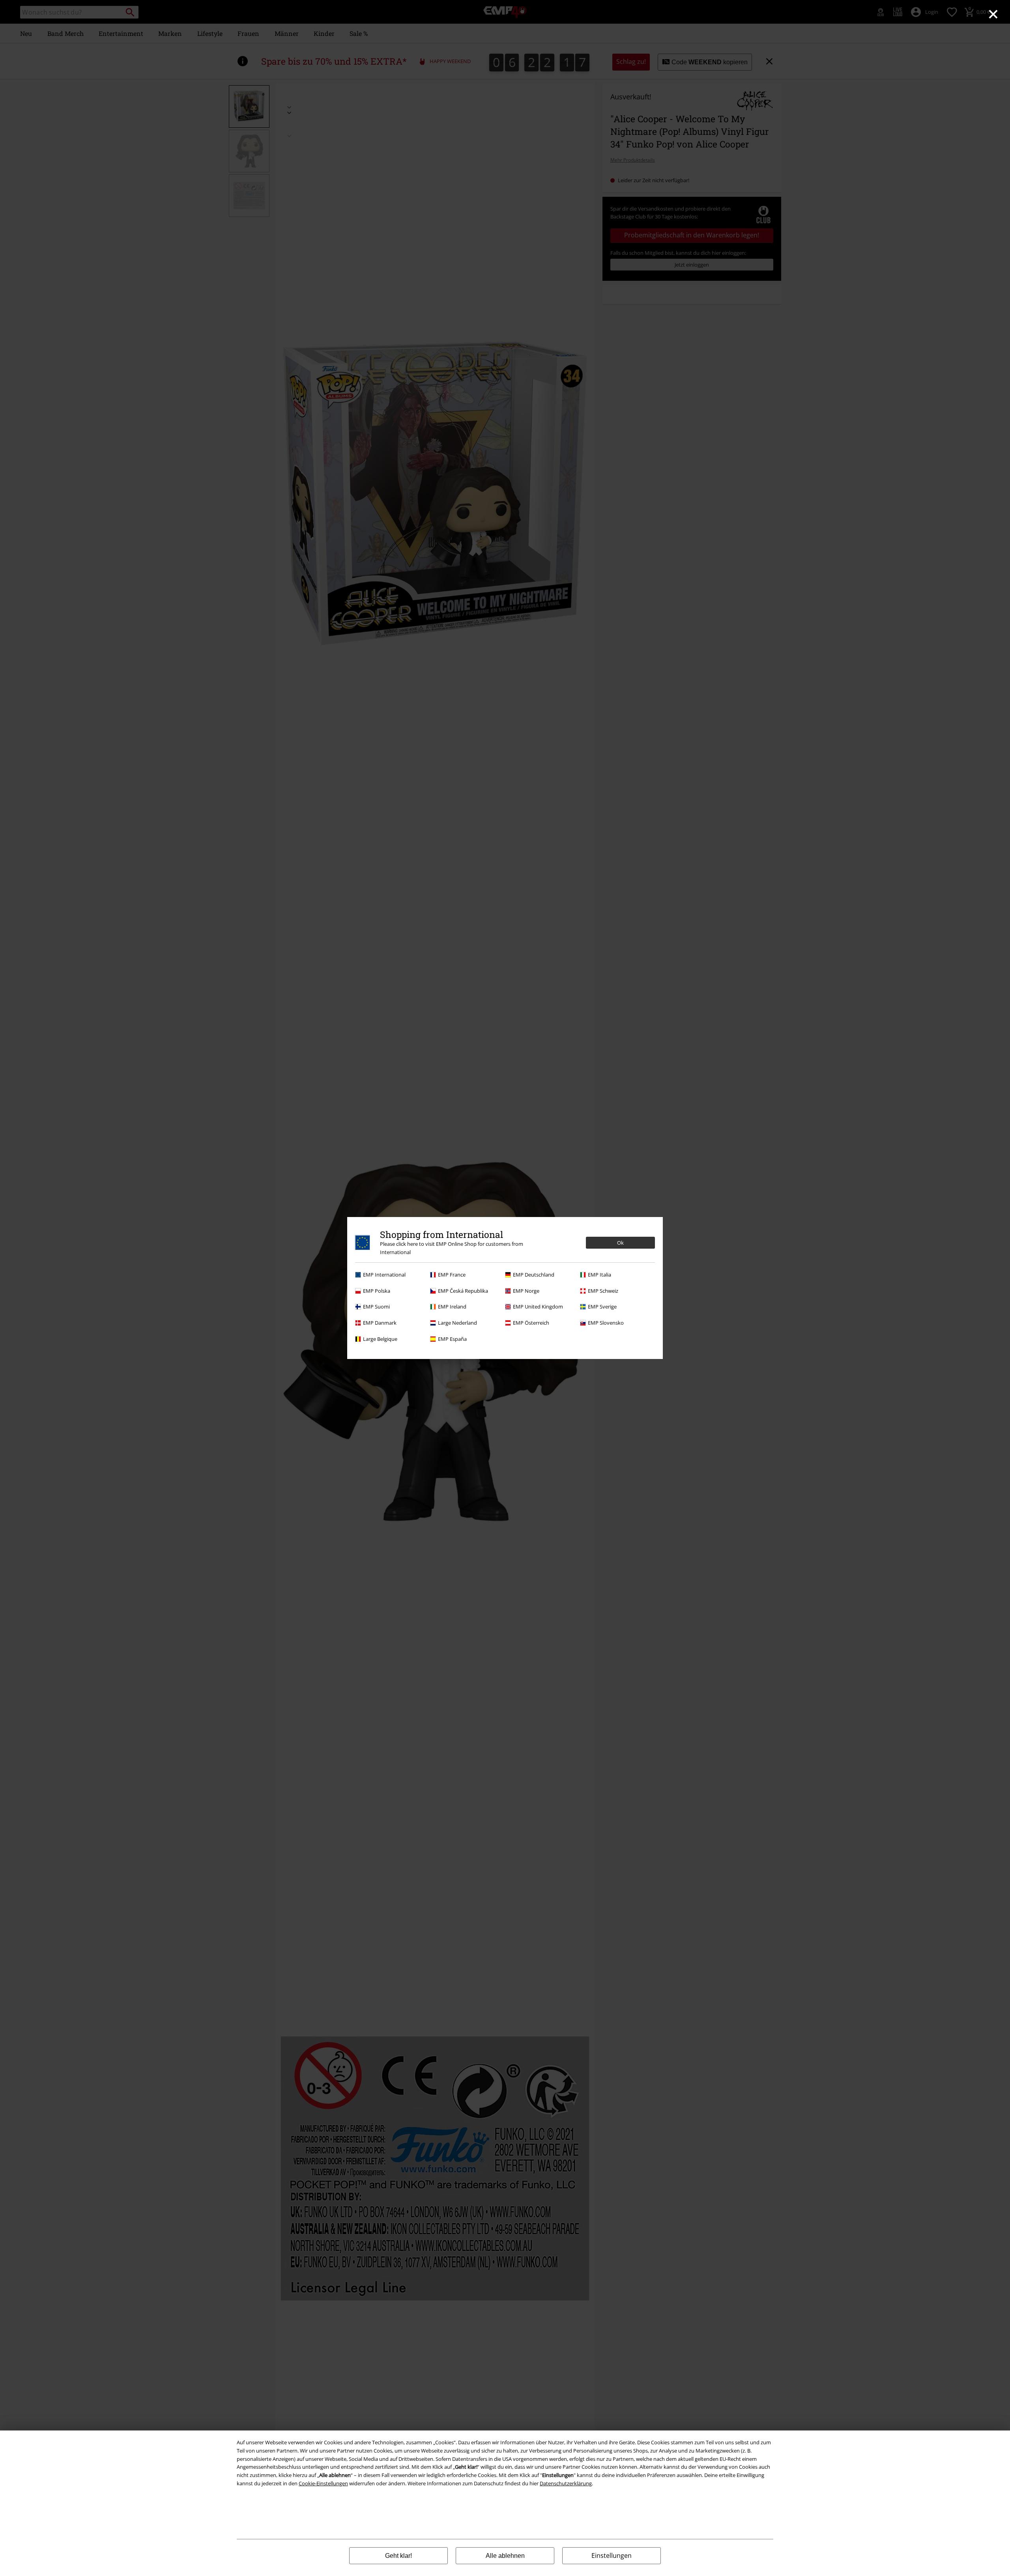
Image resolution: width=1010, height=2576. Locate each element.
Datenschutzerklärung (566, 2483)
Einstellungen (612, 2555)
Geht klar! (398, 2556)
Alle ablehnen (505, 2556)
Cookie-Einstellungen (323, 2483)
